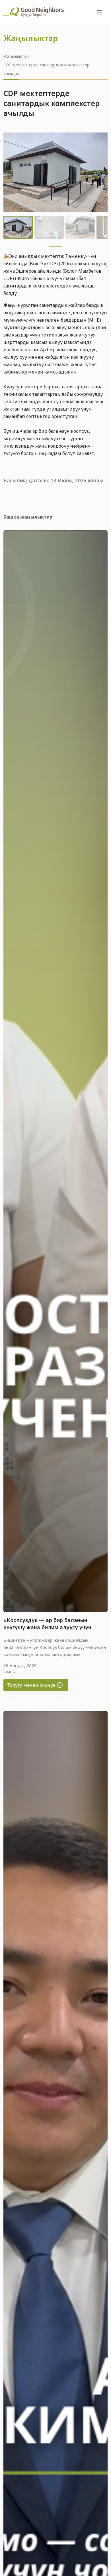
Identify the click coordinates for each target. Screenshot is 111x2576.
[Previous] (12, 172)
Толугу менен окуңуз (32, 1685)
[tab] (56, 247)
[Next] (99, 172)
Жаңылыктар (16, 56)
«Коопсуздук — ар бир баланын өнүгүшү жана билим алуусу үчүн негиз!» (47, 1627)
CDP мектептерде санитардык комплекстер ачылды (46, 69)
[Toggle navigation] (100, 12)
